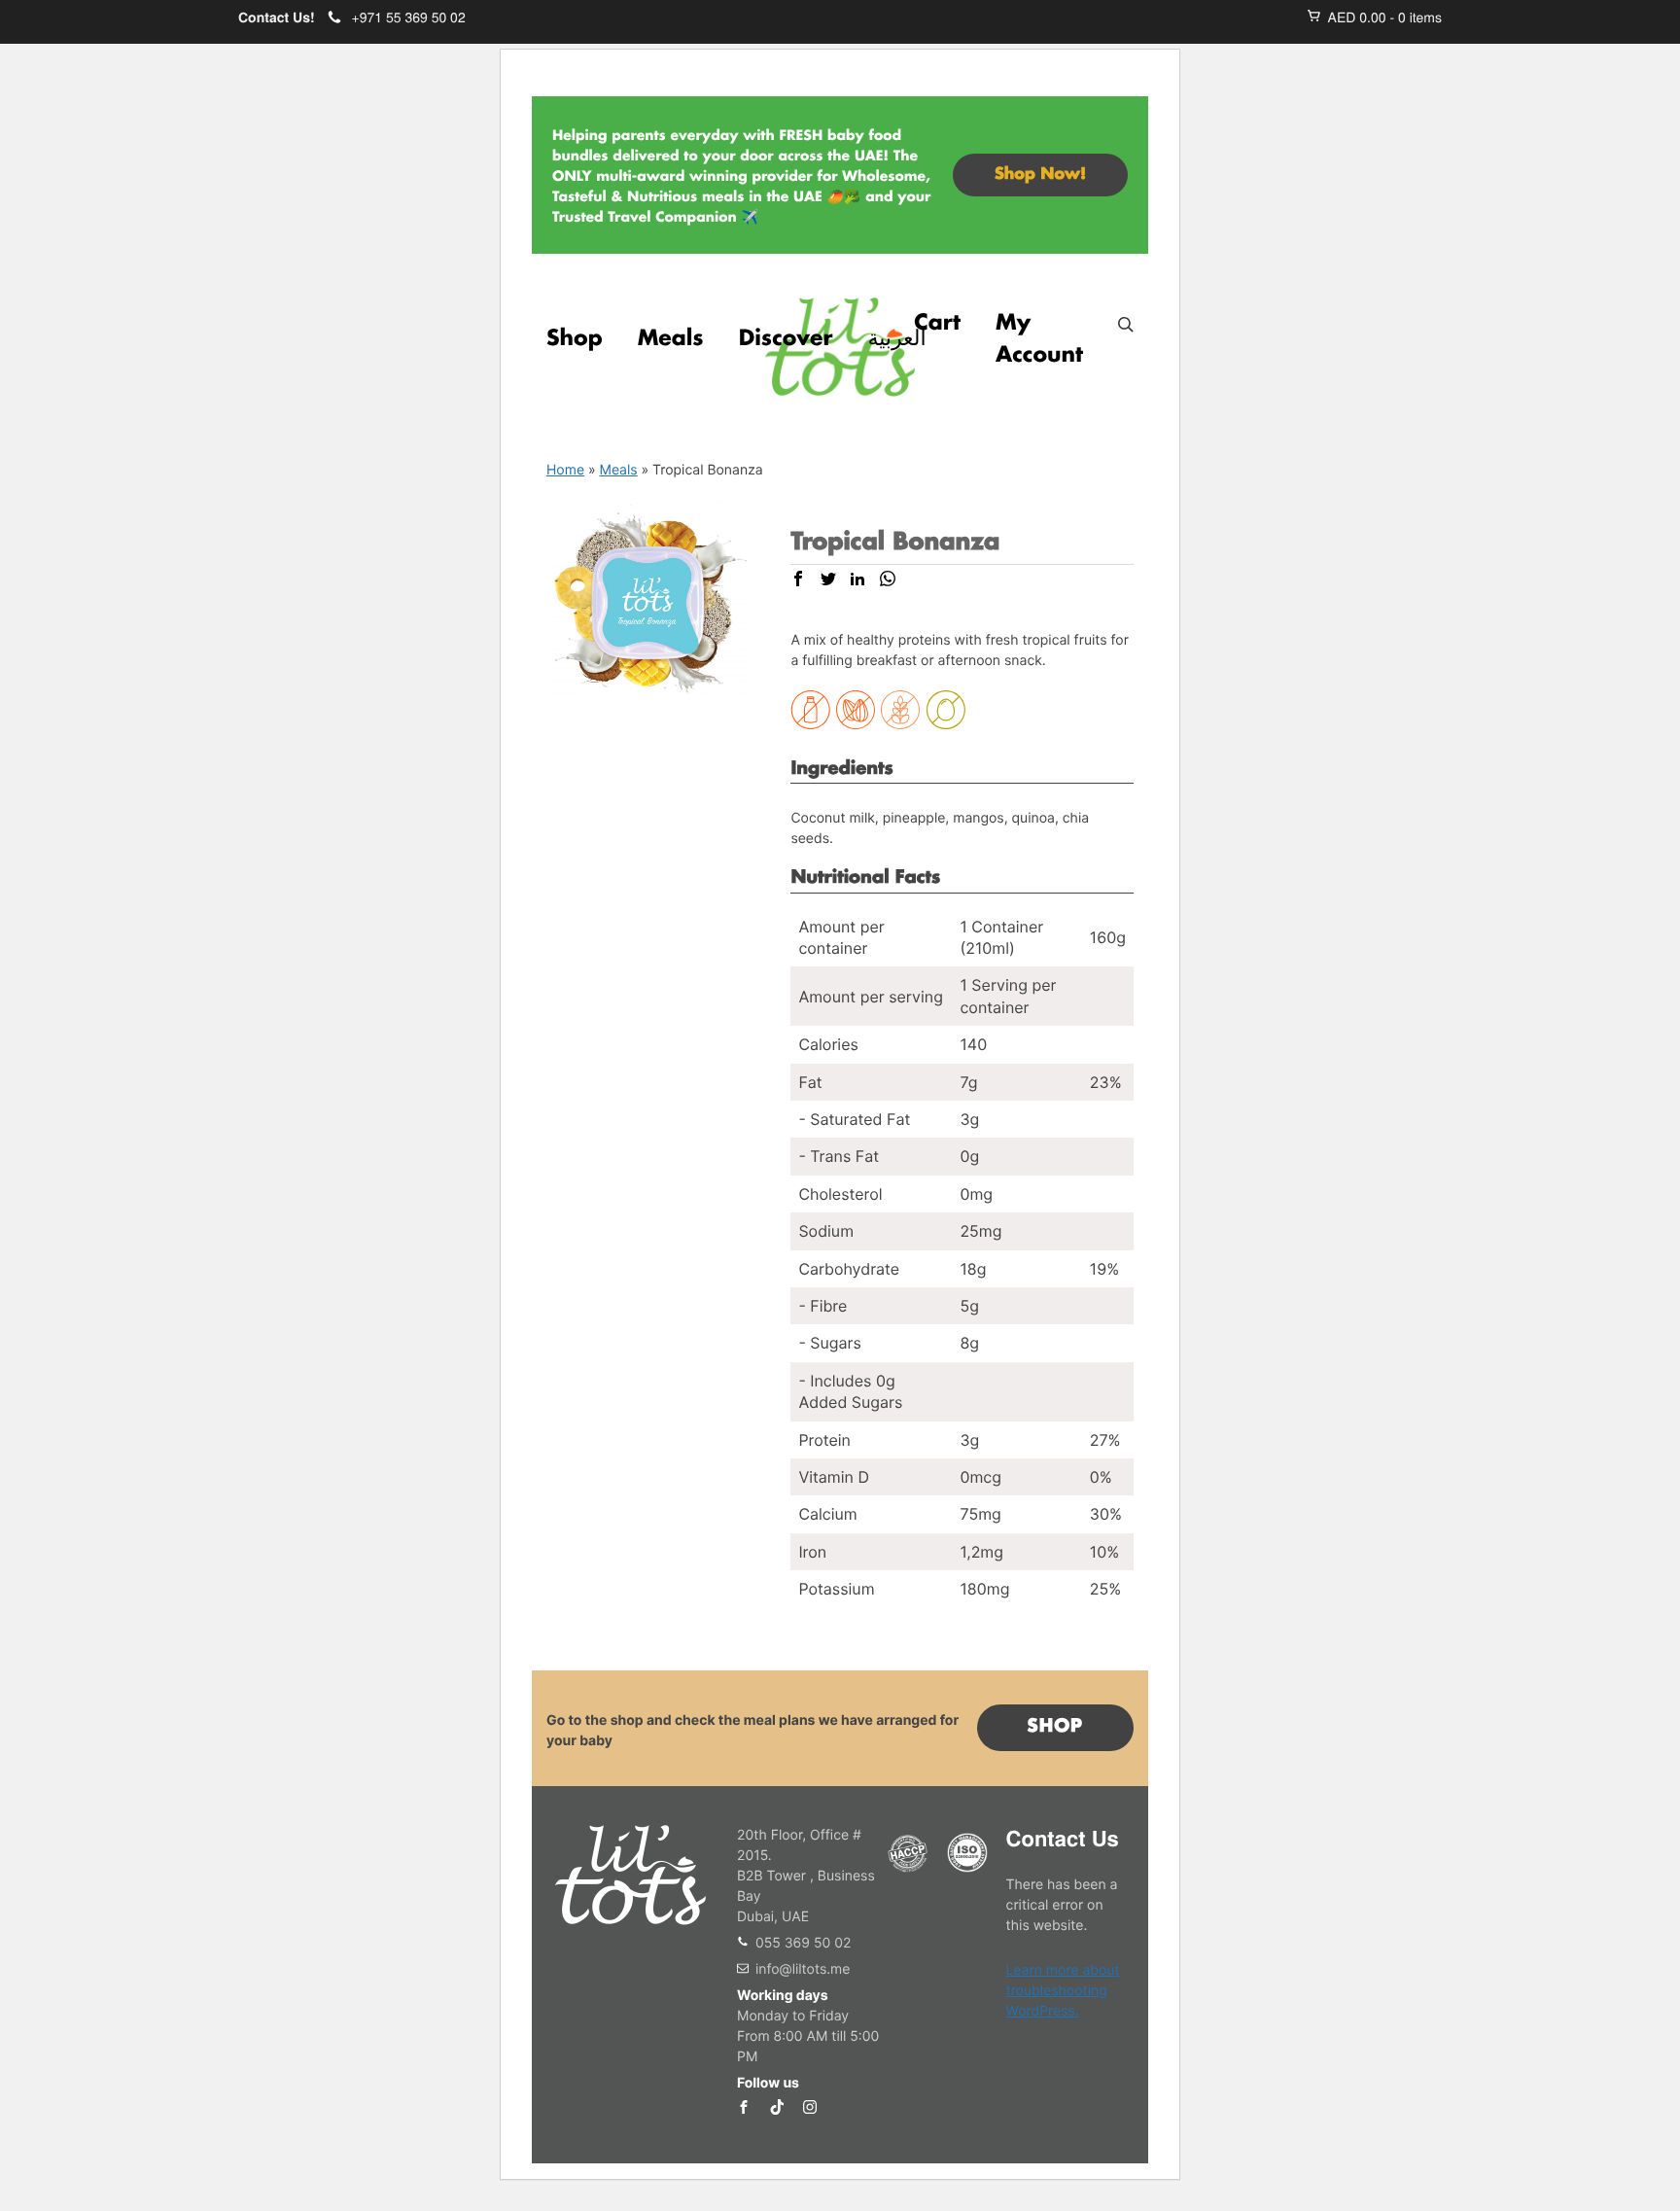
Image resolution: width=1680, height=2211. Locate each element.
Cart (937, 324)
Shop (575, 339)
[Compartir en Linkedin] (857, 580)
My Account (1039, 340)
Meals (671, 339)
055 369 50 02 (803, 1943)
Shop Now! (1040, 175)
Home (565, 470)
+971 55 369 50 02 (409, 18)
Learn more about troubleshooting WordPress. (1063, 1991)
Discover (786, 339)
